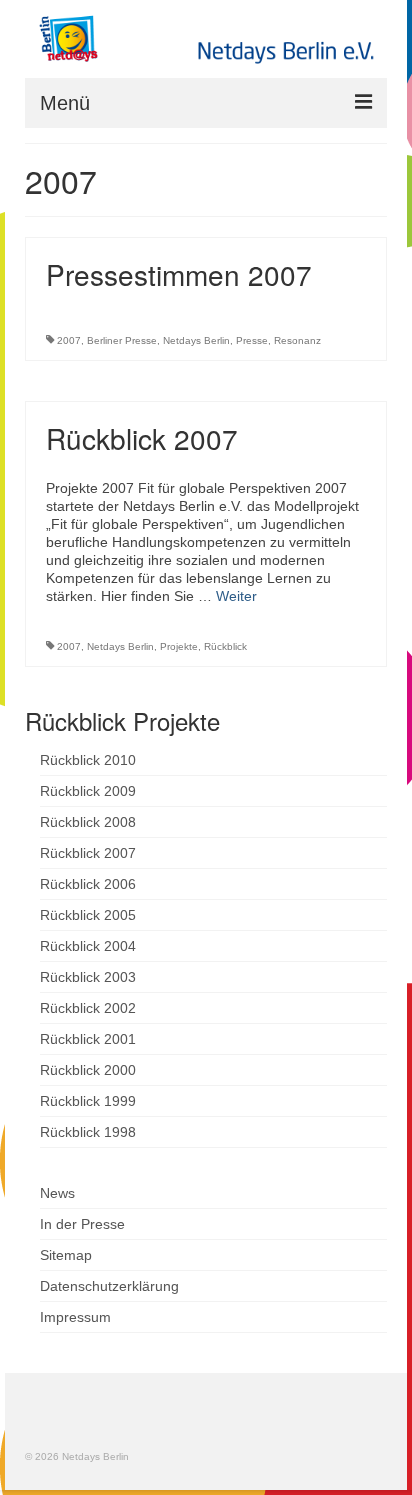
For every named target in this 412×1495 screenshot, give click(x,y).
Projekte (179, 646)
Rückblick (225, 646)
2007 (69, 340)
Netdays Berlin (196, 340)
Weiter (236, 596)
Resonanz (297, 340)
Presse (252, 340)
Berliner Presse (122, 340)
